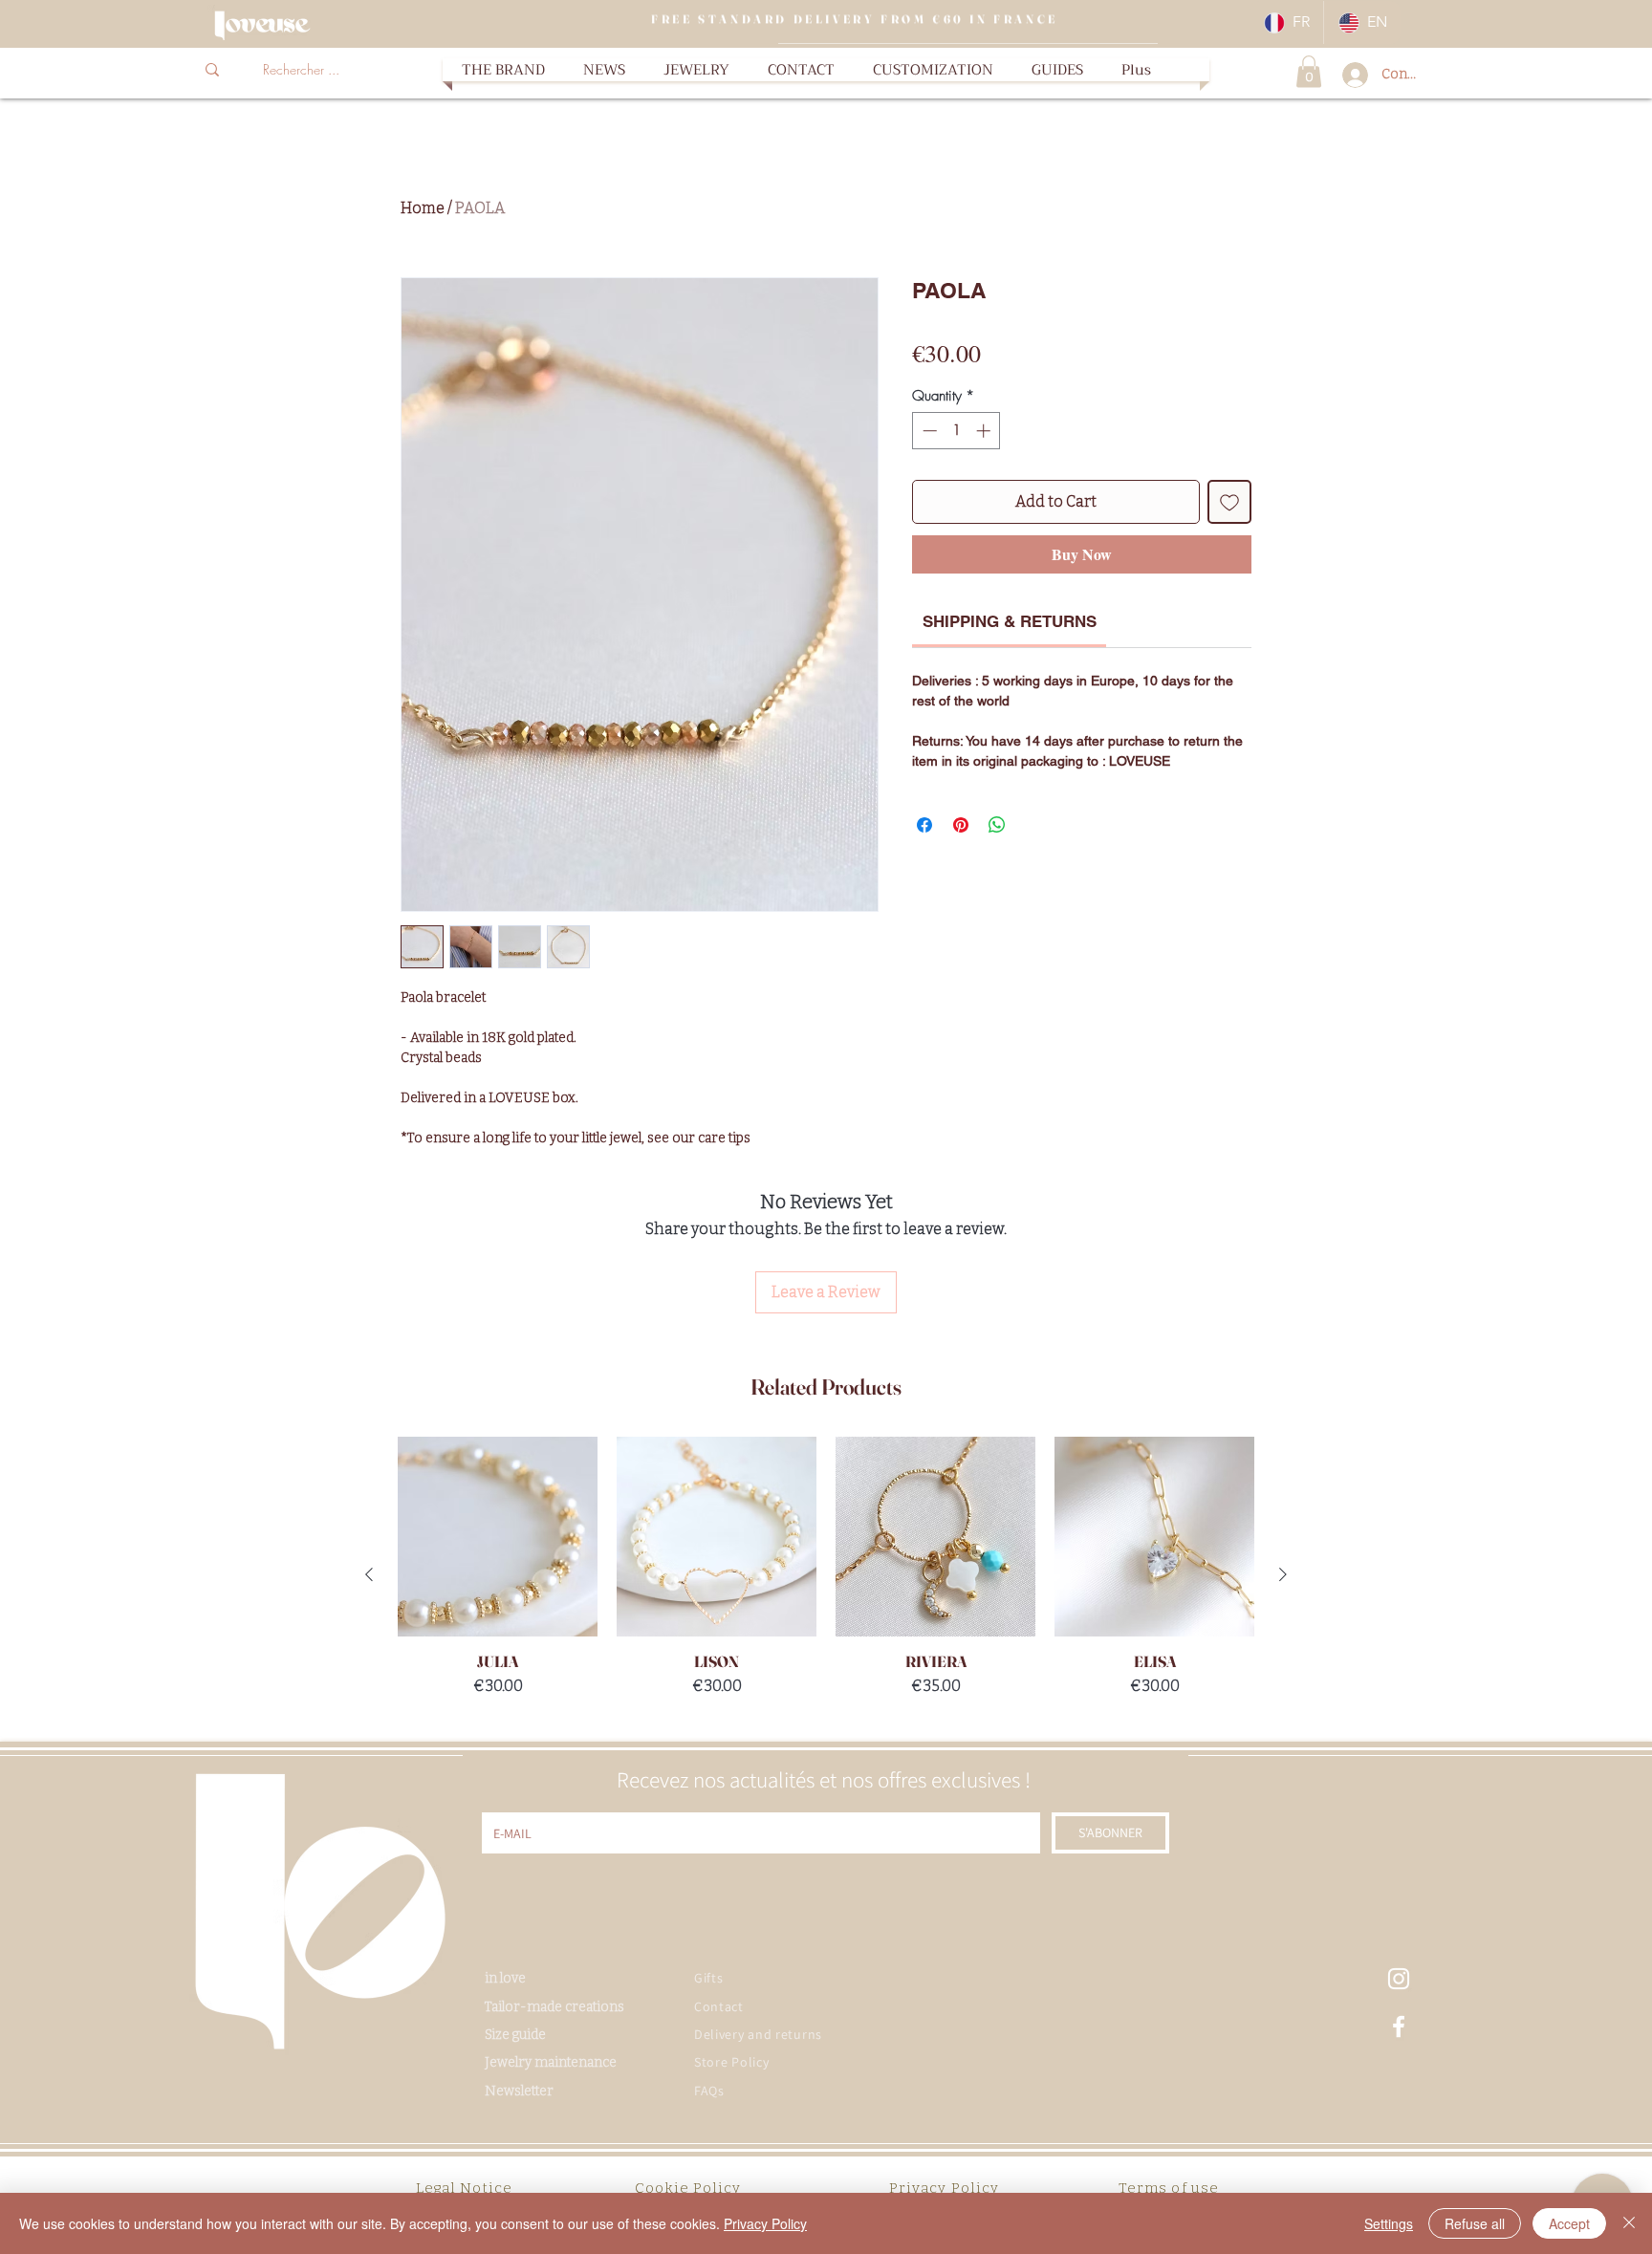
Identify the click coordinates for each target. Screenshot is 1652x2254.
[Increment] (985, 431)
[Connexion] (1349, 75)
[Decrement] (928, 431)
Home (423, 208)
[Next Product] (1283, 1574)
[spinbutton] (956, 431)
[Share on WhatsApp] (997, 825)
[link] (1010, 621)
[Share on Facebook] (924, 825)
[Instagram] (1399, 1979)
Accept (1569, 2223)
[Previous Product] (369, 1574)
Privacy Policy (765, 2223)
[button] (696, 70)
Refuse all (1475, 2223)
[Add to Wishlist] (1229, 502)
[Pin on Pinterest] (961, 825)
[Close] (1629, 2223)
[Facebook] (1399, 2026)
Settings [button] (1389, 2223)
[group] (826, 1574)
